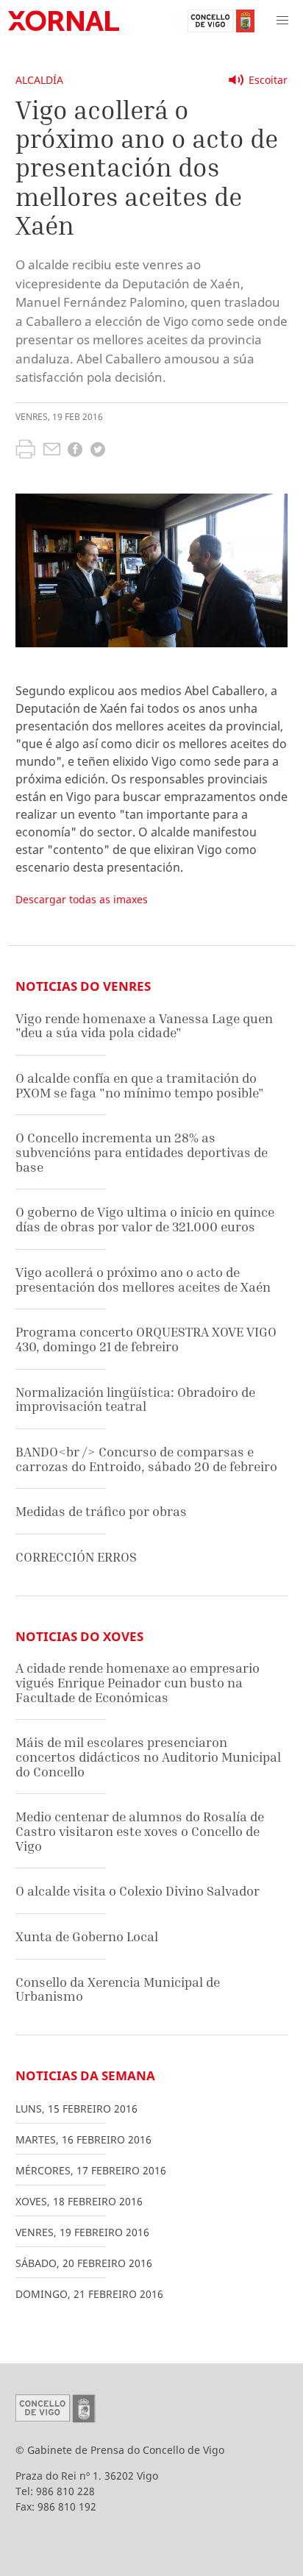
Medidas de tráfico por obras (101, 1511)
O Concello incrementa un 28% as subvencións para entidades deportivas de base (142, 1152)
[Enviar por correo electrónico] (52, 451)
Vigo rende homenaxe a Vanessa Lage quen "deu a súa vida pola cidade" (144, 1026)
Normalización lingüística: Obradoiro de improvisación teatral (135, 1399)
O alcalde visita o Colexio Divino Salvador (138, 1891)
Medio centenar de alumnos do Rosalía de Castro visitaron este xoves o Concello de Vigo (140, 1831)
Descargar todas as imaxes (82, 899)
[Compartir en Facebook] (75, 451)
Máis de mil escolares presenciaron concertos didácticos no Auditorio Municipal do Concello (148, 1757)
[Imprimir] (25, 451)
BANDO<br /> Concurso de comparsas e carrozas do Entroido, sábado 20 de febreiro (146, 1459)
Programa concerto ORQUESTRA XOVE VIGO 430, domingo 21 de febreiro (146, 1339)
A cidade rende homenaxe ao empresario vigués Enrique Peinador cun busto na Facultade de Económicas (138, 1682)
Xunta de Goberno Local (87, 1936)
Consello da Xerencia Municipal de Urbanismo (118, 1989)
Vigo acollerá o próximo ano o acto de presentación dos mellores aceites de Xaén (143, 1280)
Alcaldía (39, 80)
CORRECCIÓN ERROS (76, 1557)
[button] (282, 21)
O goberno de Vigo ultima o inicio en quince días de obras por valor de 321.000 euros (145, 1219)
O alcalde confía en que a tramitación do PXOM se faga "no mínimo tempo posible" (140, 1085)
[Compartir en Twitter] (98, 451)
